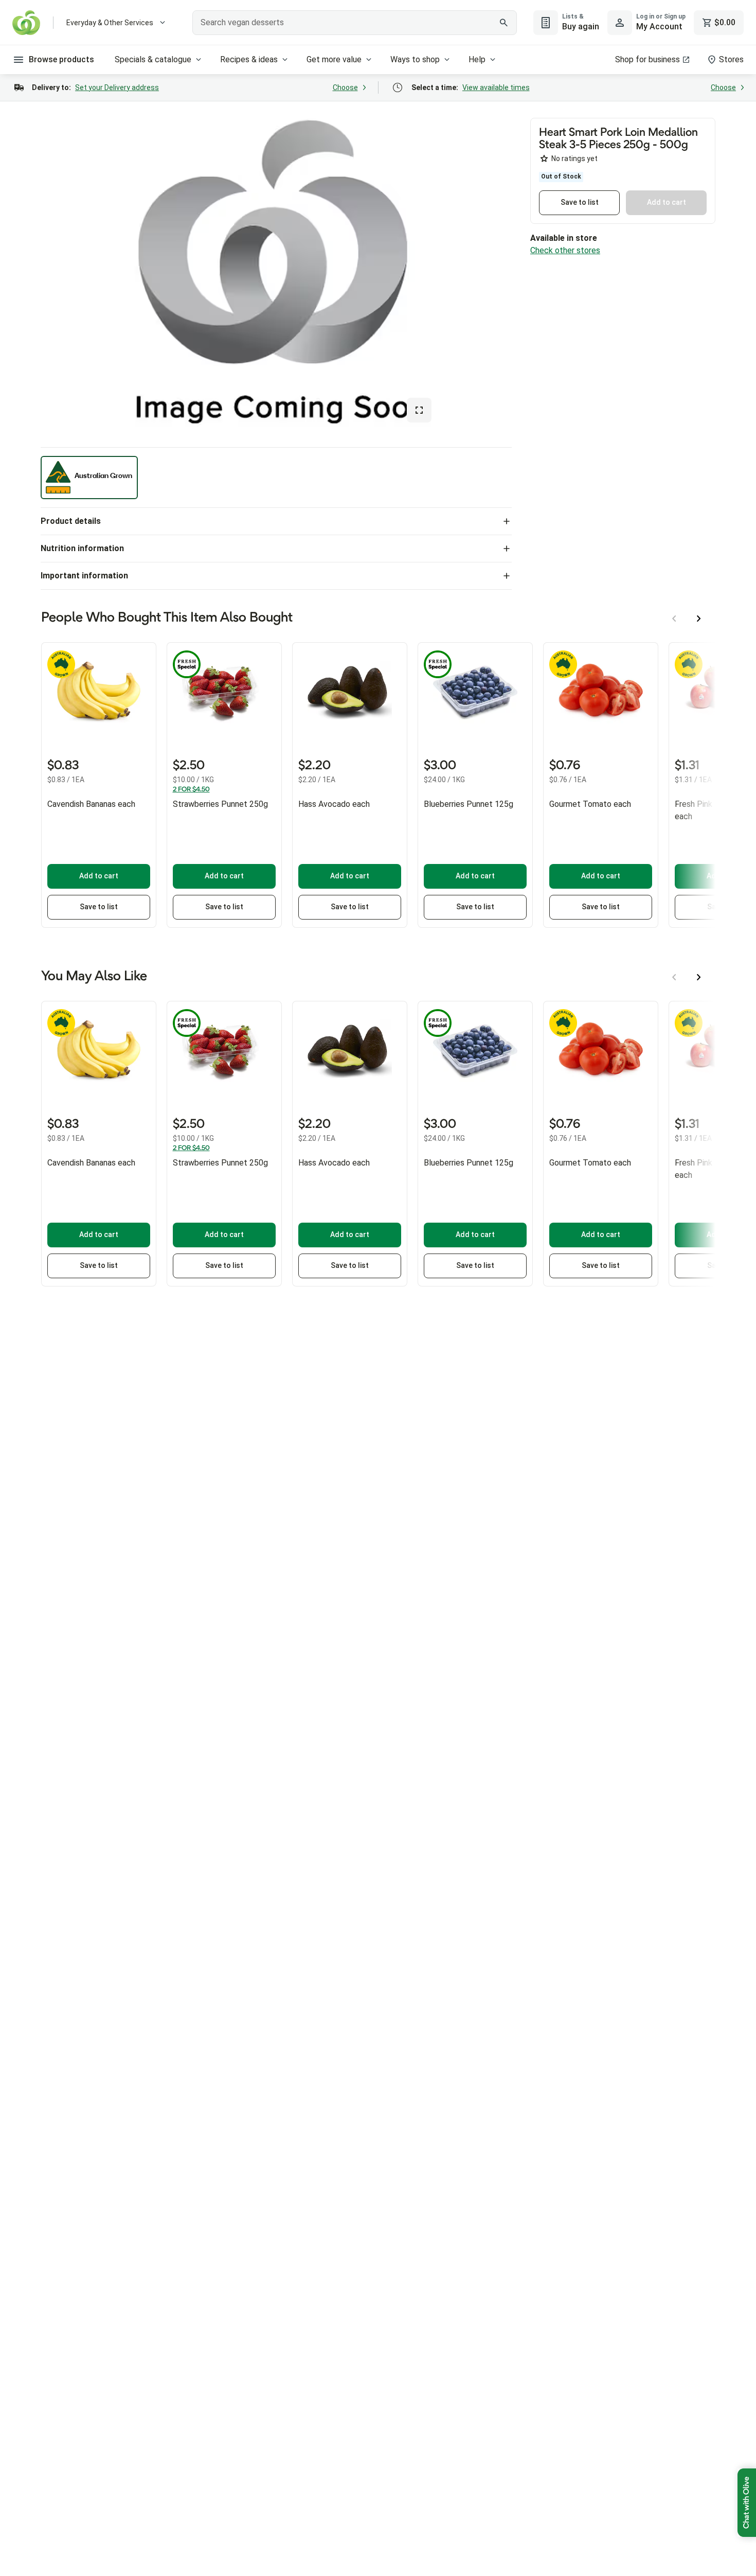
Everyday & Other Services (110, 23)
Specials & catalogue (153, 59)
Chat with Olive (747, 2503)
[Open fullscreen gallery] (419, 410)
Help (477, 59)
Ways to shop (415, 59)
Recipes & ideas (249, 59)
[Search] (503, 23)
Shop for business (647, 59)
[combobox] (355, 23)
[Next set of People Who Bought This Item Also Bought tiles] (699, 619)
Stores (731, 59)
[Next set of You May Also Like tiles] (699, 977)
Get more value (334, 59)
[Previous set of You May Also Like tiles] (674, 977)
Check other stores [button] (565, 250)
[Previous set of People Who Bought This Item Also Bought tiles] (674, 619)
